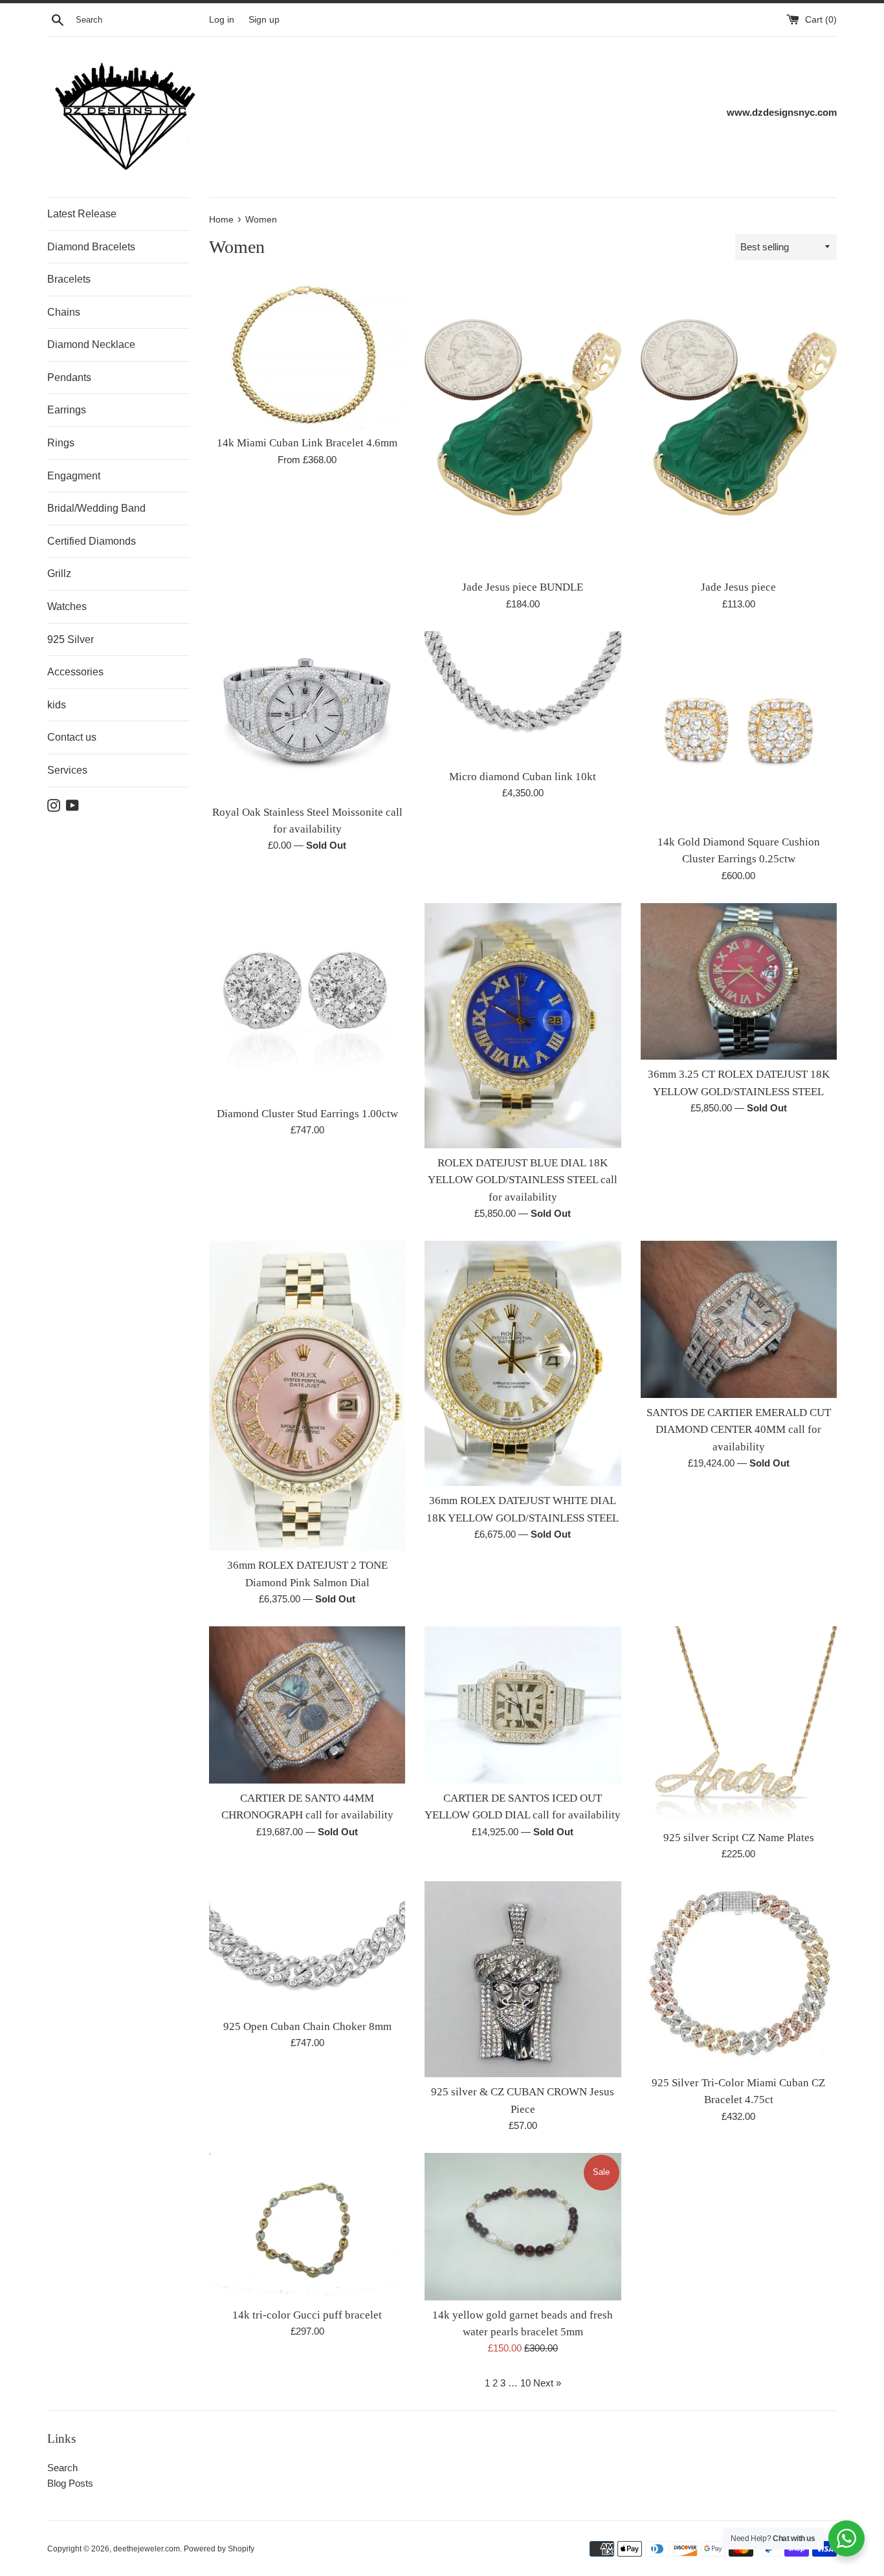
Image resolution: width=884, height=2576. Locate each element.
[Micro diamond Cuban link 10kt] (523, 697)
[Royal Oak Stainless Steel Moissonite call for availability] (307, 715)
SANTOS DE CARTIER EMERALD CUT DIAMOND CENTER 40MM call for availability (739, 1430)
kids (57, 705)
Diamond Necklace (91, 344)
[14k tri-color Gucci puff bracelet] (307, 2226)
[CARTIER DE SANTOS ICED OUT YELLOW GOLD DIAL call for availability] (523, 1705)
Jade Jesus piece (738, 587)
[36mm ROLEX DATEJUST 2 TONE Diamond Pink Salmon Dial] (307, 1396)
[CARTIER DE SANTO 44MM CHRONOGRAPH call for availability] (307, 1705)
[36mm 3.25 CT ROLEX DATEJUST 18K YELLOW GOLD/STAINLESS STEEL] (739, 982)
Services (67, 770)
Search (62, 2468)
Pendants (69, 377)
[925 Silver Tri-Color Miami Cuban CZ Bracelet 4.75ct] (739, 1975)
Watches (67, 606)
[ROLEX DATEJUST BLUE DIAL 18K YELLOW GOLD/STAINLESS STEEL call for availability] (523, 1026)
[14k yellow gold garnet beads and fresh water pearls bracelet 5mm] (523, 2226)
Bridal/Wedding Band (96, 508)
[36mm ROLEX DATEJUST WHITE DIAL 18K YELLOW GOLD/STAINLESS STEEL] (523, 1363)
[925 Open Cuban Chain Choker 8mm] (307, 1947)
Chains (64, 312)
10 (525, 2383)
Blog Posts (70, 2483)
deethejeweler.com (147, 2549)
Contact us (72, 737)
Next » (547, 2383)
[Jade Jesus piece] (739, 426)
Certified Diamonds (92, 541)
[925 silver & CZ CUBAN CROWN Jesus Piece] (523, 1979)
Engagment (74, 476)
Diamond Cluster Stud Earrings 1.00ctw (307, 1114)
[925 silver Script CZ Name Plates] (739, 1724)
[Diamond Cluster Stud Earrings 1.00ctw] (307, 1001)
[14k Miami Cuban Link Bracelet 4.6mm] (307, 354)
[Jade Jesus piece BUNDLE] (523, 426)
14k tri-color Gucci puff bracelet (307, 2315)
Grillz (59, 573)
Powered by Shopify (219, 2549)
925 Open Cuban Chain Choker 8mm (307, 2026)
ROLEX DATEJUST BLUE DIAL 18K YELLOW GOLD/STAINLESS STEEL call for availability (523, 1180)
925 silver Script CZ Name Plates (739, 1838)
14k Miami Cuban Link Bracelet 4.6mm (307, 443)
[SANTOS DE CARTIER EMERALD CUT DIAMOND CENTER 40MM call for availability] (739, 1319)
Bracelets (69, 279)
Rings (61, 443)
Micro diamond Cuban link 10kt (523, 777)
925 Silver (71, 639)
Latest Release (82, 214)
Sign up (264, 20)
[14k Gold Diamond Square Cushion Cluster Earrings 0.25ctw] (739, 729)
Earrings (67, 410)
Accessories (75, 672)
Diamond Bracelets (91, 247)
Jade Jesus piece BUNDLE (523, 587)
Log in (222, 20)
